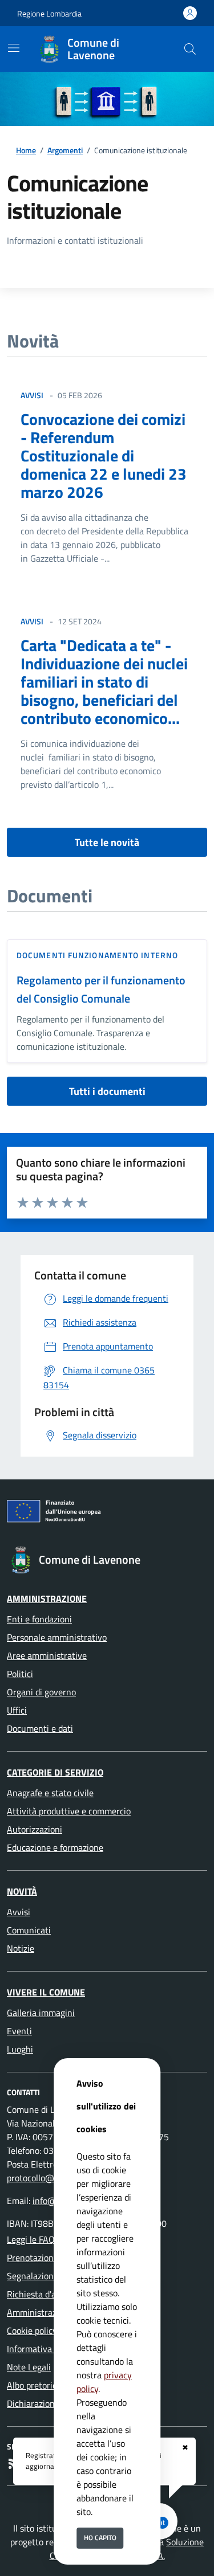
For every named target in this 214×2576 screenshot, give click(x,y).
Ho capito (100, 2538)
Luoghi (20, 2049)
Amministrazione (47, 1598)
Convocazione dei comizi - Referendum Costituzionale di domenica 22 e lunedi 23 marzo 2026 (104, 455)
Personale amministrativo (57, 1637)
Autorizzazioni (35, 1829)
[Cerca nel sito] (190, 49)
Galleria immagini (41, 2013)
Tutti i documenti (107, 1091)
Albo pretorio (32, 2385)
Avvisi (19, 1912)
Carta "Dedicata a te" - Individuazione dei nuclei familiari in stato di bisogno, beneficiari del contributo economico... (104, 682)
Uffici (17, 1710)
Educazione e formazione (55, 1847)
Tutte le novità (107, 842)
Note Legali (29, 2367)
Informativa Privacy (45, 2349)
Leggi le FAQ (31, 2239)
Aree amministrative (47, 1655)
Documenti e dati (40, 1728)
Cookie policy (32, 2330)
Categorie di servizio (55, 1772)
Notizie (21, 1948)
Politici (20, 1674)
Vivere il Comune (46, 1992)
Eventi (19, 2031)
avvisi (32, 395)
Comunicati (29, 1930)
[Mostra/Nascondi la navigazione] (14, 48)
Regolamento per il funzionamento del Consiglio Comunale (101, 989)
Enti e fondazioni (39, 1619)
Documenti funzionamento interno (97, 955)
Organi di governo (41, 1692)
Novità (22, 1891)
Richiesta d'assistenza (49, 2294)
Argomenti (65, 150)
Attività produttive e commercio (69, 1811)
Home (26, 150)
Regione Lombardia (49, 13)
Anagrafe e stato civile (50, 1793)
